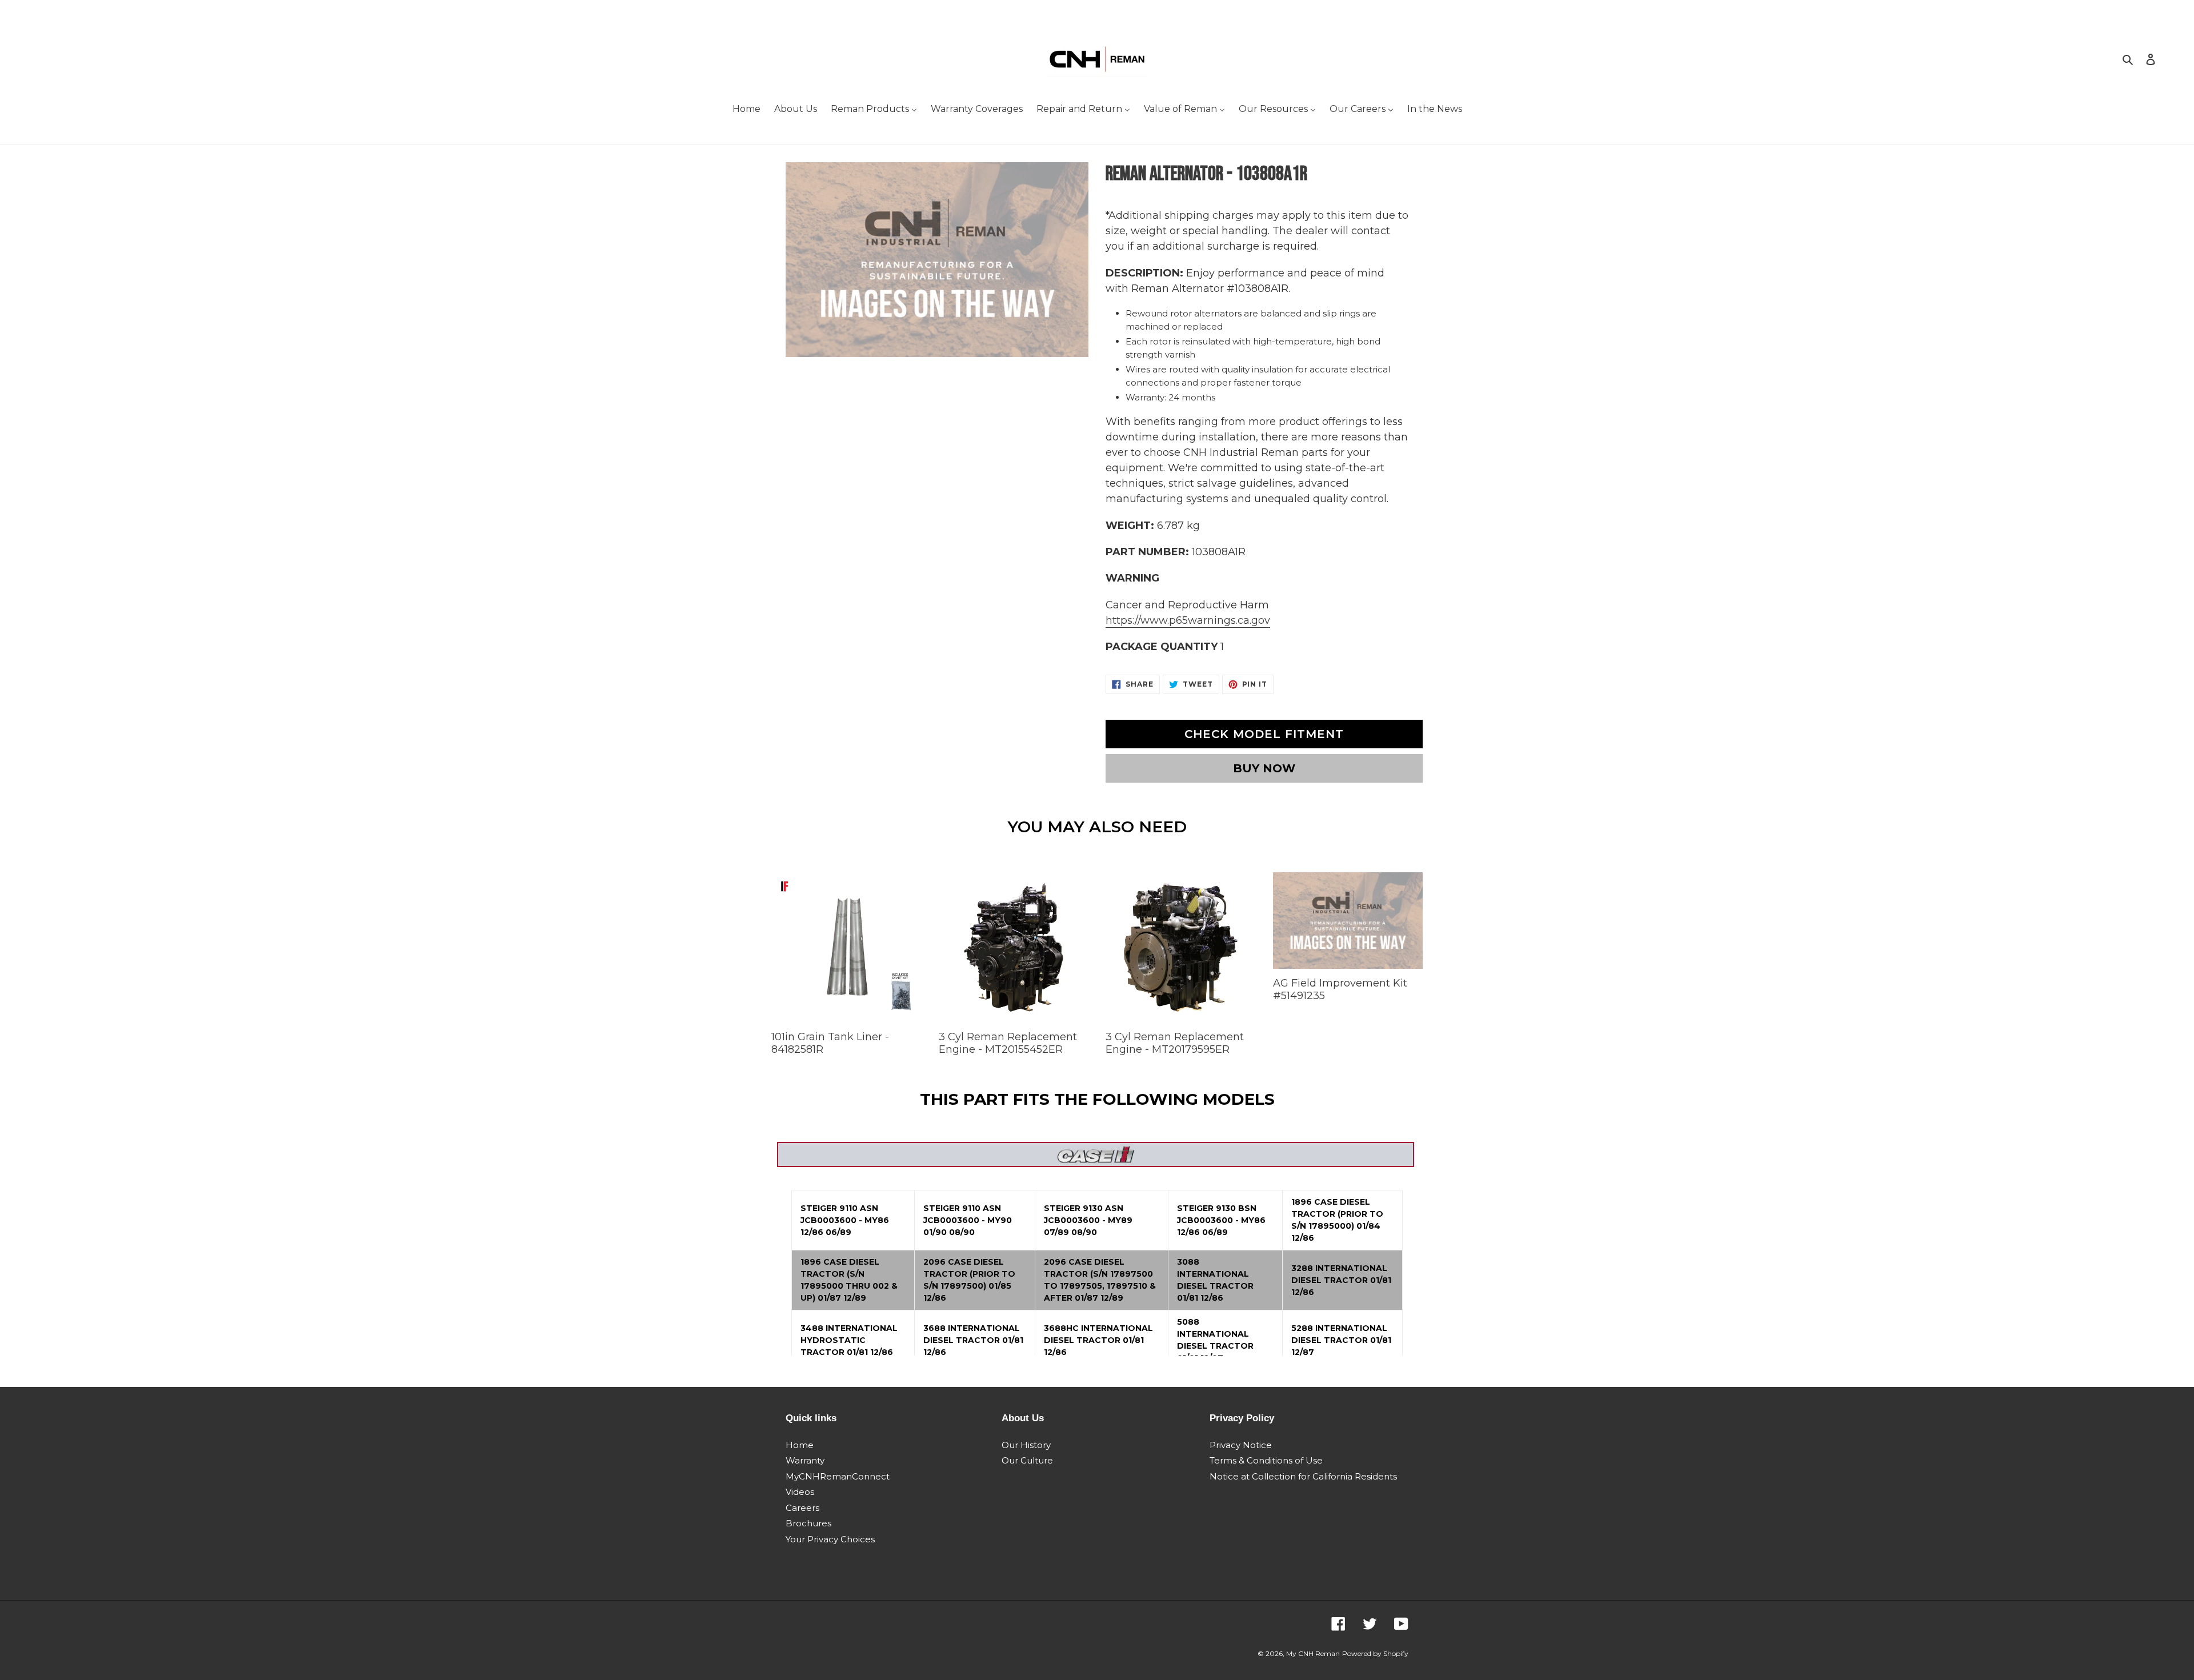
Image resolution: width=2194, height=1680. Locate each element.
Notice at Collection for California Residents (1303, 1476)
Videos (800, 1492)
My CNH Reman (1313, 1653)
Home (800, 1445)
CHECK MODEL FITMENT (1264, 734)
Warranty (805, 1460)
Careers (802, 1508)
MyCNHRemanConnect (838, 1476)
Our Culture (1027, 1460)
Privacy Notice (1241, 1445)
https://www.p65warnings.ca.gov (1188, 620)
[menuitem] (746, 110)
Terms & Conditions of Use (1266, 1460)
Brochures (808, 1523)
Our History (1026, 1445)
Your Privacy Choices (830, 1539)
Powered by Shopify (1375, 1653)
